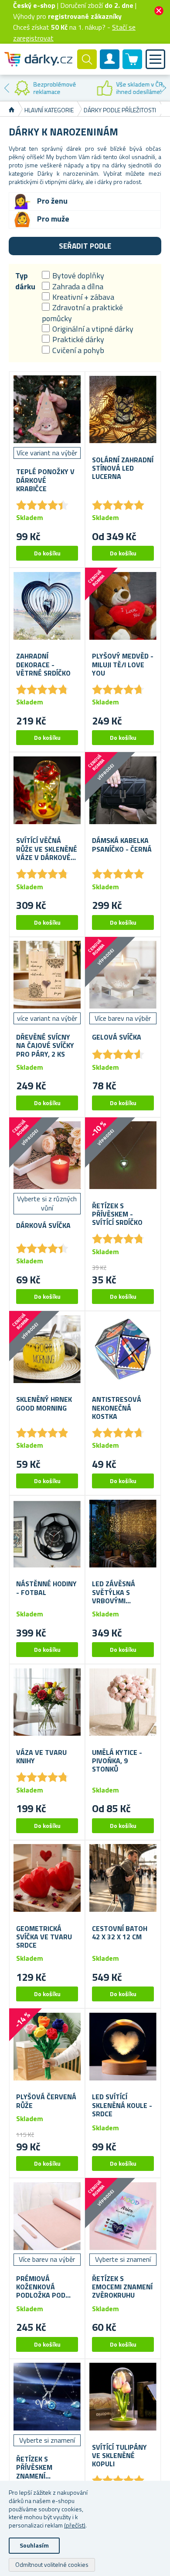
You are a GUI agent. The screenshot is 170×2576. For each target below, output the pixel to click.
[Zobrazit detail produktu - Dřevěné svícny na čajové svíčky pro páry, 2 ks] (47, 975)
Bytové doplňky (78, 276)
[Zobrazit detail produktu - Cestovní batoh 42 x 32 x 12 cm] (123, 1878)
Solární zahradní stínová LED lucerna (123, 468)
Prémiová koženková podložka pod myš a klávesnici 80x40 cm (45, 2287)
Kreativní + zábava (83, 297)
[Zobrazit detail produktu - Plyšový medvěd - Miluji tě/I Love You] (123, 606)
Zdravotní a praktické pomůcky (82, 313)
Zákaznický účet (110, 66)
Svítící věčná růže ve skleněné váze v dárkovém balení (47, 849)
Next (163, 88)
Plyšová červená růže (46, 2101)
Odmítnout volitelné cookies (52, 2564)
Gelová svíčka (117, 1037)
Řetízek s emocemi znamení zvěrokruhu (122, 2287)
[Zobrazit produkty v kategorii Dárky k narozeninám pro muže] (22, 219)
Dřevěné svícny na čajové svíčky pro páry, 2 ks (45, 1046)
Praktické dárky (78, 339)
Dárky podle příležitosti (121, 110)
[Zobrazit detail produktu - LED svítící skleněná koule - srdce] (123, 2046)
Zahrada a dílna (78, 286)
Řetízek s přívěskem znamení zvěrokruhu (37, 2468)
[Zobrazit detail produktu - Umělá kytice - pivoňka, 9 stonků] (123, 1702)
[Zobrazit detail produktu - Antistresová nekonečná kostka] (123, 1349)
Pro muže (53, 219)
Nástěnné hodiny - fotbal (46, 1588)
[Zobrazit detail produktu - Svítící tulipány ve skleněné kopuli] (123, 2397)
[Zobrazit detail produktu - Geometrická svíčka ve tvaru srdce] (47, 1878)
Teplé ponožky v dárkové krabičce (45, 480)
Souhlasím (34, 2545)
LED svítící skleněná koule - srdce (122, 2105)
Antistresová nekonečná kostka (117, 1408)
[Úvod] (12, 110)
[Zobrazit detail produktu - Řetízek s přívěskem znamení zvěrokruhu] (47, 2397)
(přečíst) (75, 2525)
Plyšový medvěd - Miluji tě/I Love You (123, 665)
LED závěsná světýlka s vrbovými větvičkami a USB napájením (121, 1592)
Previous (7, 88)
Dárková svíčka (43, 1226)
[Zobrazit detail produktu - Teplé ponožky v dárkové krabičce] (47, 409)
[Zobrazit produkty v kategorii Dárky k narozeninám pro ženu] (22, 201)
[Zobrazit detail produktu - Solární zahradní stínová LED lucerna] (123, 409)
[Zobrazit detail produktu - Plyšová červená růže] (47, 2046)
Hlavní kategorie (49, 110)
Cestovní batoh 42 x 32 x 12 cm (120, 1933)
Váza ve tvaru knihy (41, 1757)
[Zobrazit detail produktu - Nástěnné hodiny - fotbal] (47, 1533)
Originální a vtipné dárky (93, 329)
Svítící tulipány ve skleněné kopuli (119, 2456)
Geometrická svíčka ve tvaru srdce (44, 1937)
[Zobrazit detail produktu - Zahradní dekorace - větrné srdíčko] (47, 606)
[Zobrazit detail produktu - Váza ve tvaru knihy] (47, 1702)
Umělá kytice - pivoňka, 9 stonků (117, 1761)
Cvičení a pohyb (78, 350)
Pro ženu (52, 201)
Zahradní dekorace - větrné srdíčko (43, 665)
